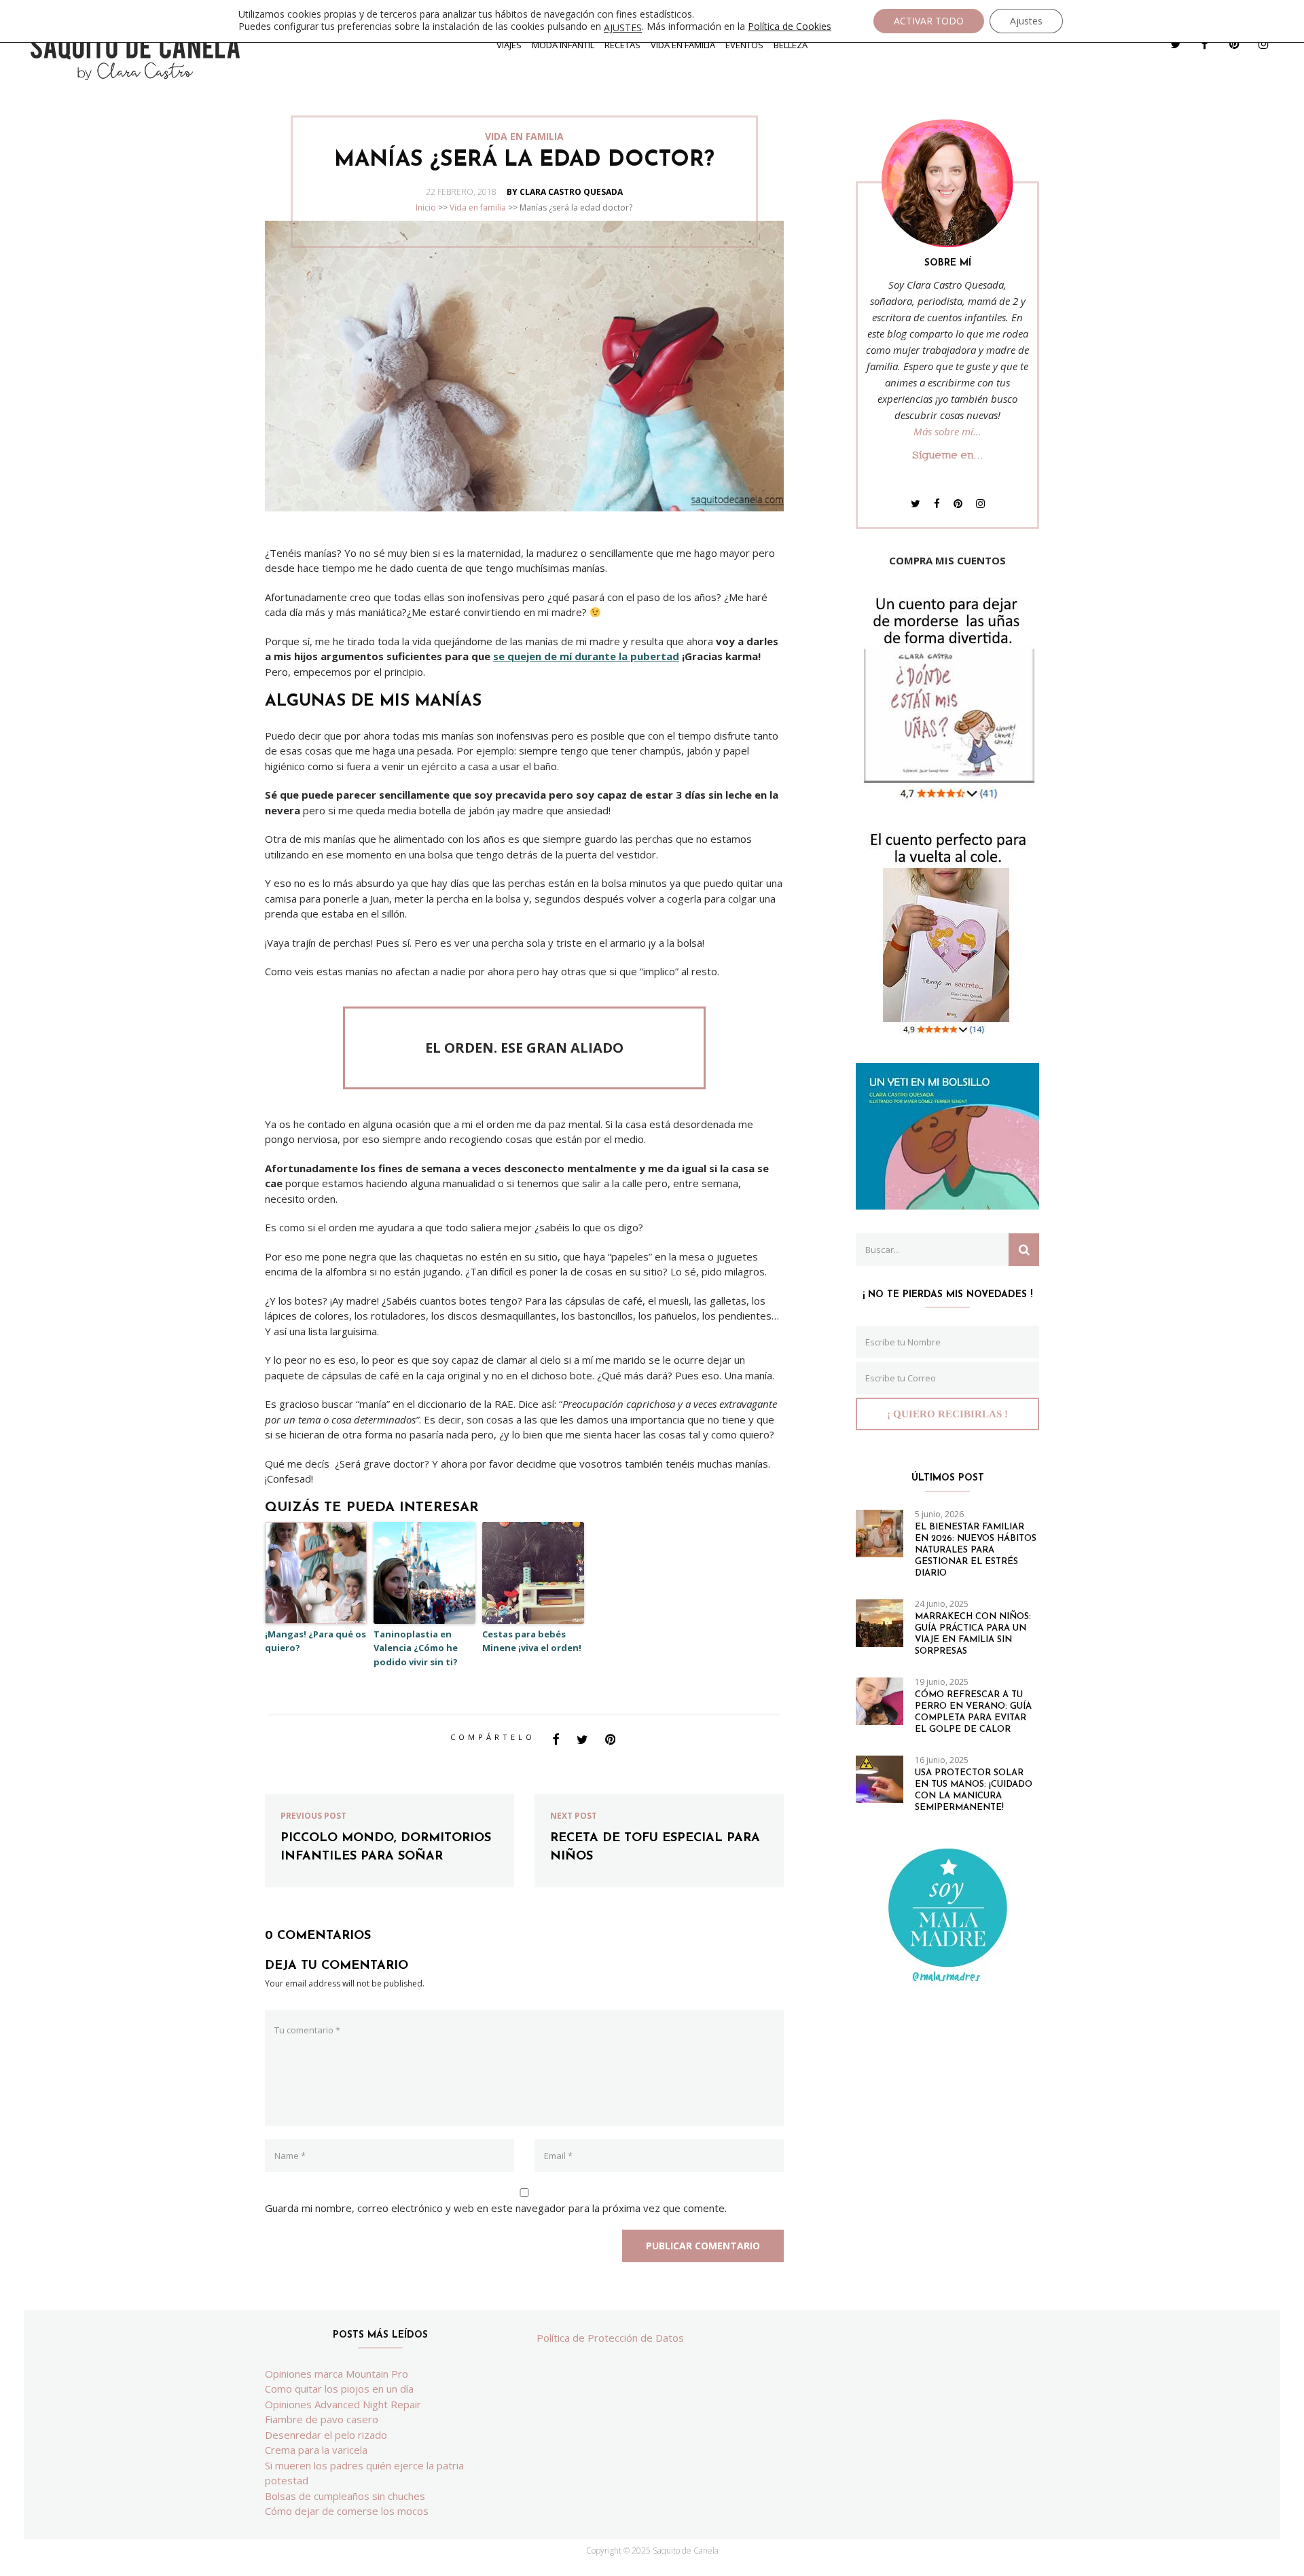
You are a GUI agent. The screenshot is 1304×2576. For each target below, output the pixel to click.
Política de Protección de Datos (610, 2338)
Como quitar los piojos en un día (339, 2389)
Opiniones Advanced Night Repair (343, 2404)
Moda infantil (563, 45)
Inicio (426, 207)
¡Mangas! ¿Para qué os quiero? (315, 1641)
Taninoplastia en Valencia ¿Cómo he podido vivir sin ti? (416, 1648)
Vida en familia (683, 45)
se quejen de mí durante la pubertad (586, 656)
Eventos (744, 45)
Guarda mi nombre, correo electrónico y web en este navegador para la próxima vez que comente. (496, 2208)
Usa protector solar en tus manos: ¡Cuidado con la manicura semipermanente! (974, 1790)
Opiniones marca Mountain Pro (337, 2374)
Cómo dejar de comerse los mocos (347, 2511)
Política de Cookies (790, 26)
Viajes (509, 45)
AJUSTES (623, 28)
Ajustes (1026, 21)
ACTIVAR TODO (929, 21)
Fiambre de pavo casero (322, 2419)
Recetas (622, 45)
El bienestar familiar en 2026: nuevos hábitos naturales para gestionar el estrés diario (976, 1550)
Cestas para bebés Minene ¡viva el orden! (532, 1641)
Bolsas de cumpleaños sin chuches (345, 2496)
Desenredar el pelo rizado (326, 2435)
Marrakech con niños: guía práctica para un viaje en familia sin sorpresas (973, 1634)
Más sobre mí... (947, 431)
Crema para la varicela (316, 2450)
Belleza (791, 45)
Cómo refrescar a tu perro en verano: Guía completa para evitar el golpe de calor (973, 1712)
